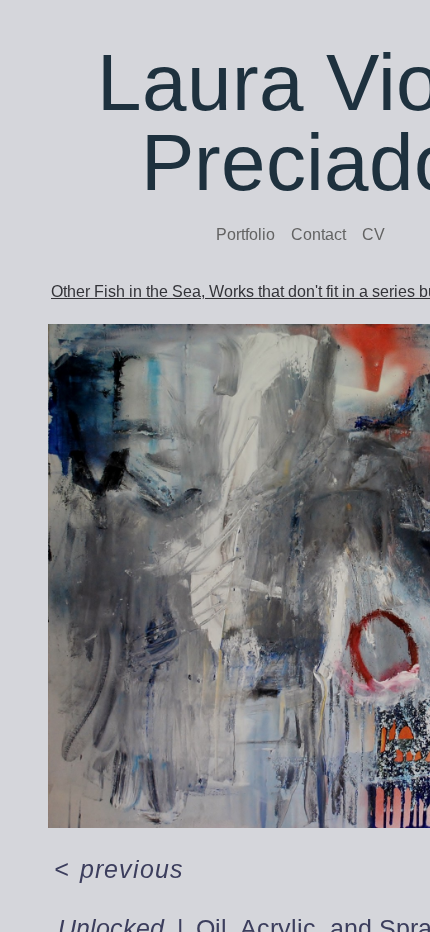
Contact (318, 234)
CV (373, 234)
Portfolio (245, 234)
